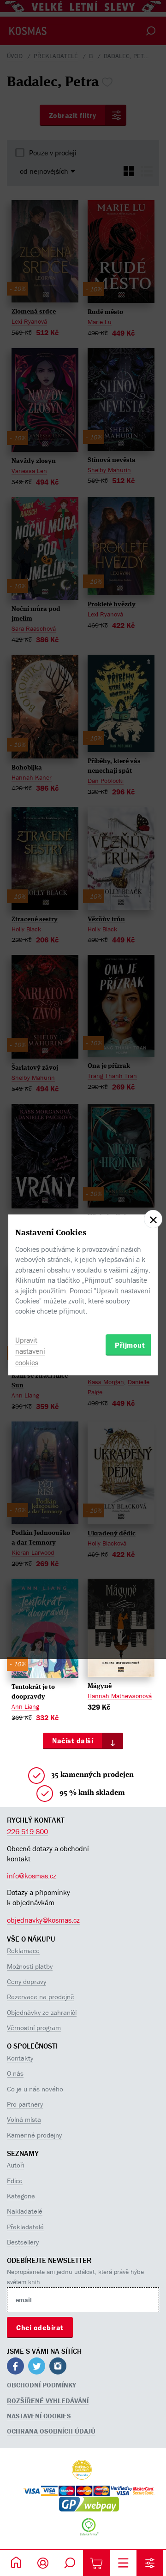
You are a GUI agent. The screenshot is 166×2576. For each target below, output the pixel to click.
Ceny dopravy (27, 1981)
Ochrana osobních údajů (51, 2431)
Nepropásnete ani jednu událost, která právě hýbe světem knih (75, 2277)
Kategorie (21, 2196)
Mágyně (100, 1686)
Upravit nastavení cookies (30, 1351)
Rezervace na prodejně (41, 1997)
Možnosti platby (30, 1966)
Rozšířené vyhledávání (48, 2401)
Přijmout (130, 1345)
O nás (15, 2073)
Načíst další (73, 1741)
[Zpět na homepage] (16, 2563)
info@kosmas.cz (32, 1876)
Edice (15, 2181)
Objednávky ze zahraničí (42, 2012)
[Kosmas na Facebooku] (15, 2367)
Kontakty (20, 2058)
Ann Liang (25, 1706)
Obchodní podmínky (41, 2385)
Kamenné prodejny (34, 2135)
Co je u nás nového (35, 2089)
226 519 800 (27, 1831)
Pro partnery (25, 2104)
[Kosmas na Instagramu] (58, 2367)
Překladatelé (25, 2227)
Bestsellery (23, 2242)
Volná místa (24, 2119)
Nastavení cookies (39, 2416)
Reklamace (23, 1951)
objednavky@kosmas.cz (43, 1920)
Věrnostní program (34, 2028)
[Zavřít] (153, 1219)
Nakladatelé (25, 2211)
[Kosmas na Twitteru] (37, 2367)
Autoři (15, 2165)
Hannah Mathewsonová (120, 1696)
